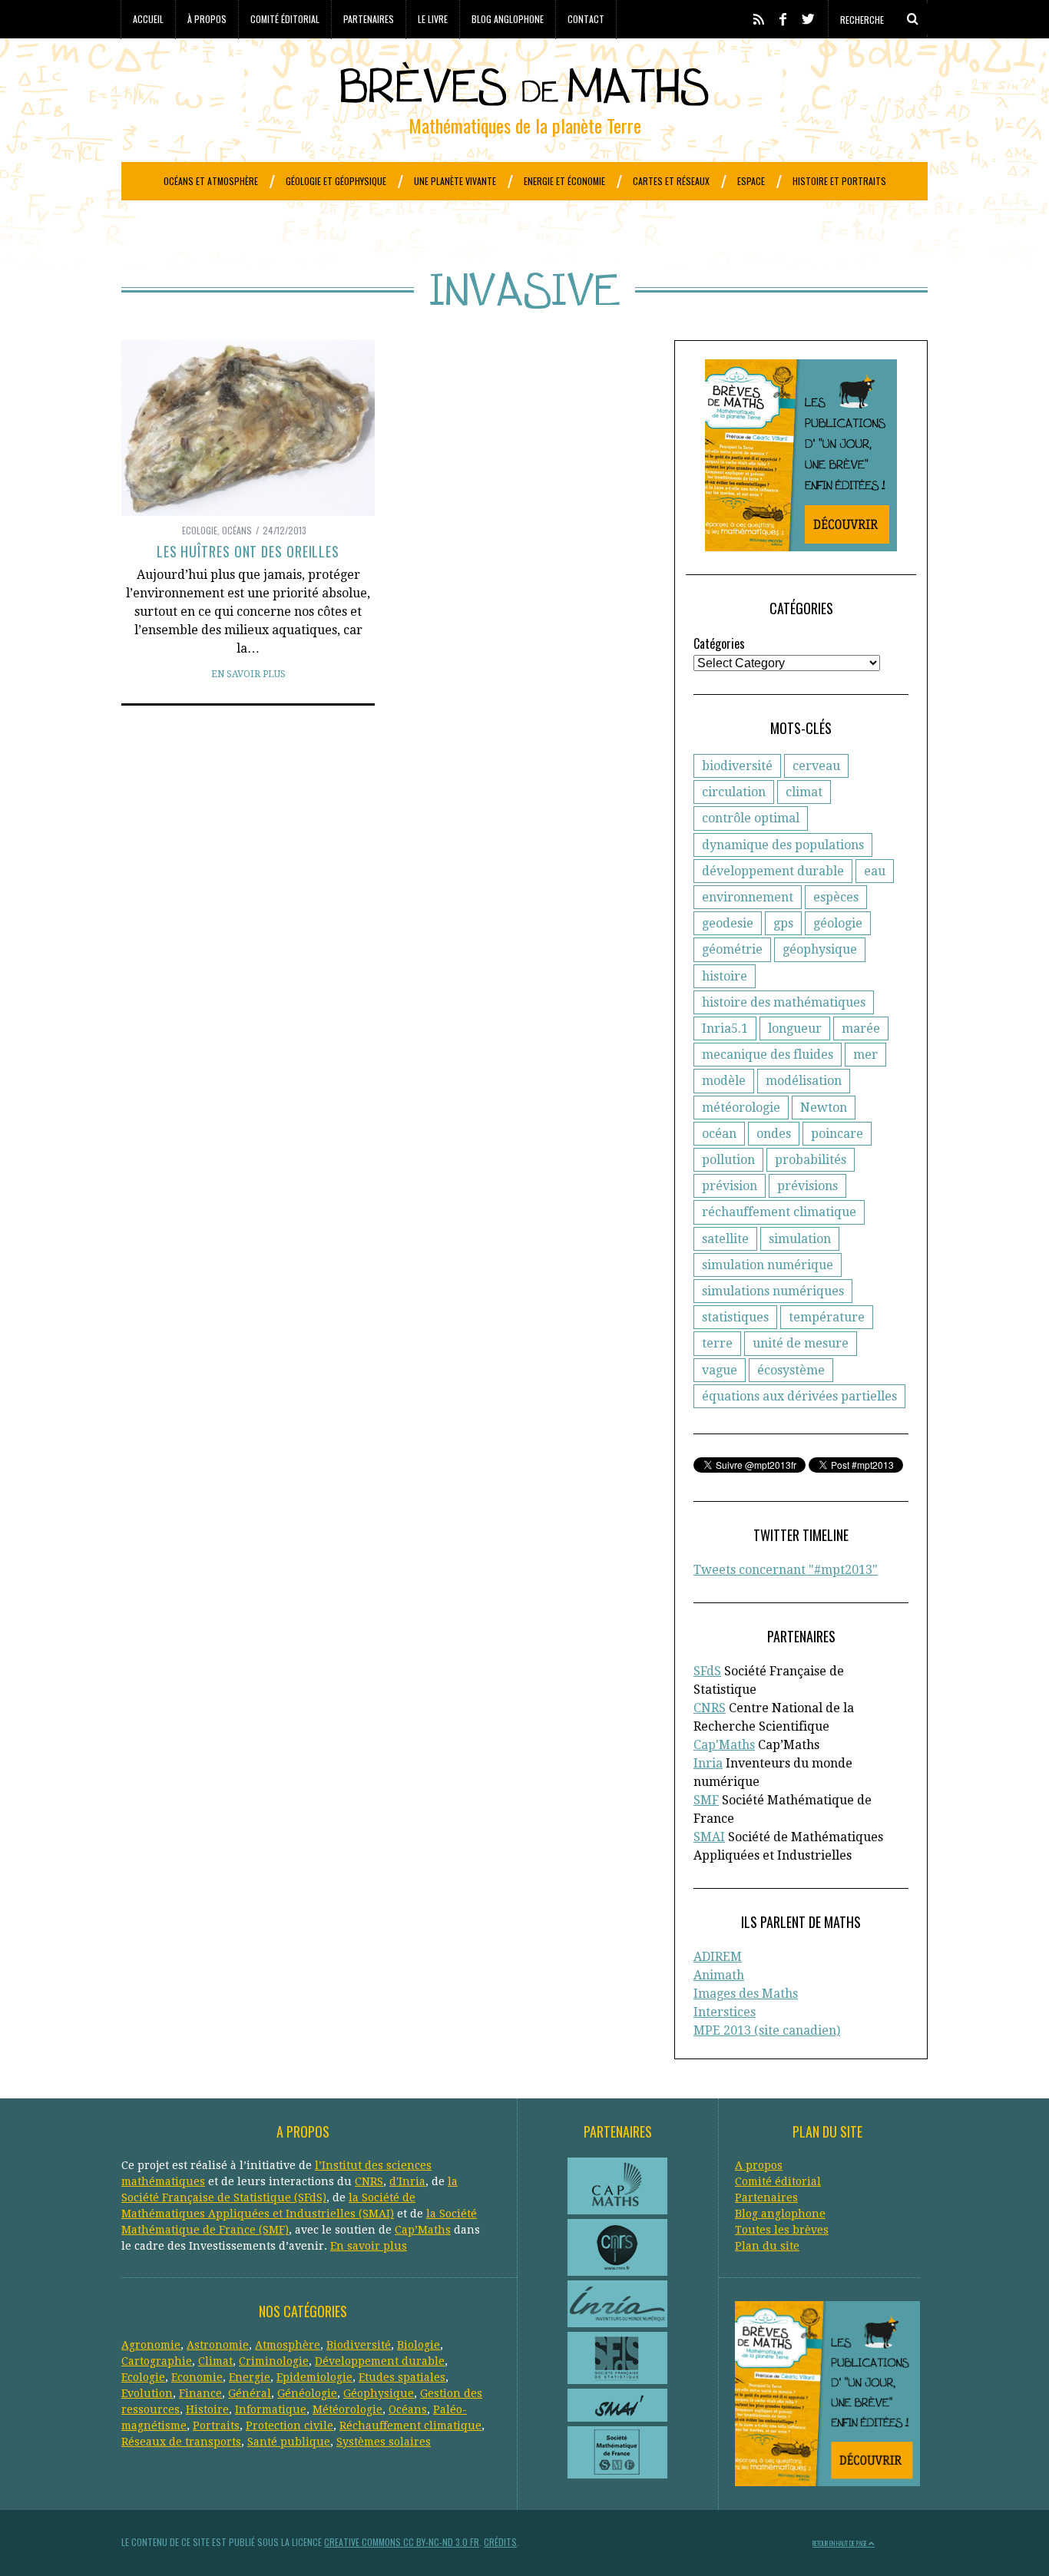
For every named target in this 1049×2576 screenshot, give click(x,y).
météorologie (741, 1108)
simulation (800, 1239)
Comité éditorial (285, 19)
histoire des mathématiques (784, 1002)
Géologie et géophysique (336, 181)
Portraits (216, 2426)
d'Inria (407, 2181)
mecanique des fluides (768, 1055)
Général (250, 2393)
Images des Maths (746, 1994)
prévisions (807, 1186)
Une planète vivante (455, 181)
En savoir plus (248, 674)
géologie (838, 923)
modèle (724, 1081)
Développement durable (380, 2361)
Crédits (500, 2542)
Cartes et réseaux (671, 181)
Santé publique (289, 2442)
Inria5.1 (725, 1028)
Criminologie (274, 2361)
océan (719, 1134)
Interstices (725, 2012)
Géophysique (379, 2393)
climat (804, 792)
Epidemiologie (314, 2377)
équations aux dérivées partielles (799, 1396)
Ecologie (200, 530)
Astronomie (218, 2345)
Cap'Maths (724, 1745)
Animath (719, 1975)
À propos (207, 19)
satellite (725, 1239)
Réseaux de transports (181, 2442)
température (827, 1317)
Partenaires (369, 19)
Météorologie (347, 2409)
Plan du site (767, 2246)
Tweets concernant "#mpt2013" (786, 1570)
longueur (795, 1028)
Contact (586, 19)
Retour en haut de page (841, 2543)
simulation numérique (768, 1265)
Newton (824, 1108)
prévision (730, 1186)
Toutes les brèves (782, 2230)
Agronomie (151, 2345)
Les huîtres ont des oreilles (248, 551)
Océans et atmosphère (211, 181)
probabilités (811, 1160)
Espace (751, 181)
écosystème (791, 1370)
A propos (759, 2165)
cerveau (816, 766)
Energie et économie (564, 181)
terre (717, 1343)
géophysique (820, 949)
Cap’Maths (423, 2230)
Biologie (419, 2345)
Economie (197, 2377)
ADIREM (718, 1957)
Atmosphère (288, 2345)
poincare (837, 1134)
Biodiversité (359, 2345)
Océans (237, 530)
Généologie (307, 2393)
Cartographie (157, 2361)
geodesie (728, 923)
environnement (748, 897)
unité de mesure (801, 1343)
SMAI (709, 1837)
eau (875, 871)
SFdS (707, 1671)
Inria (708, 1763)
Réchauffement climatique (410, 2426)
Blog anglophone (508, 19)
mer (865, 1055)
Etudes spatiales (402, 2377)
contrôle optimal (751, 818)
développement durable (773, 871)
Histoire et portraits (839, 181)
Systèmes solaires (384, 2442)
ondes (774, 1134)
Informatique (271, 2409)
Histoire (207, 2409)
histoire (725, 976)
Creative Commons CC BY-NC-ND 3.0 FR (402, 2542)
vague (720, 1370)
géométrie (732, 949)
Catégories (719, 643)
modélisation (804, 1081)
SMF (706, 1800)
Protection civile (290, 2426)
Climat (215, 2361)
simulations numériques (773, 1291)
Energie (250, 2377)
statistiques (735, 1317)
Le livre (433, 19)
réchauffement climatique (779, 1212)
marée (861, 1028)
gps (783, 923)
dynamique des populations (783, 845)
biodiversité (737, 766)
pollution (728, 1160)
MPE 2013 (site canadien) (767, 2030)
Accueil (148, 19)
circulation (734, 792)
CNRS (710, 1708)
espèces (836, 897)
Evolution (147, 2393)
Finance (200, 2393)
